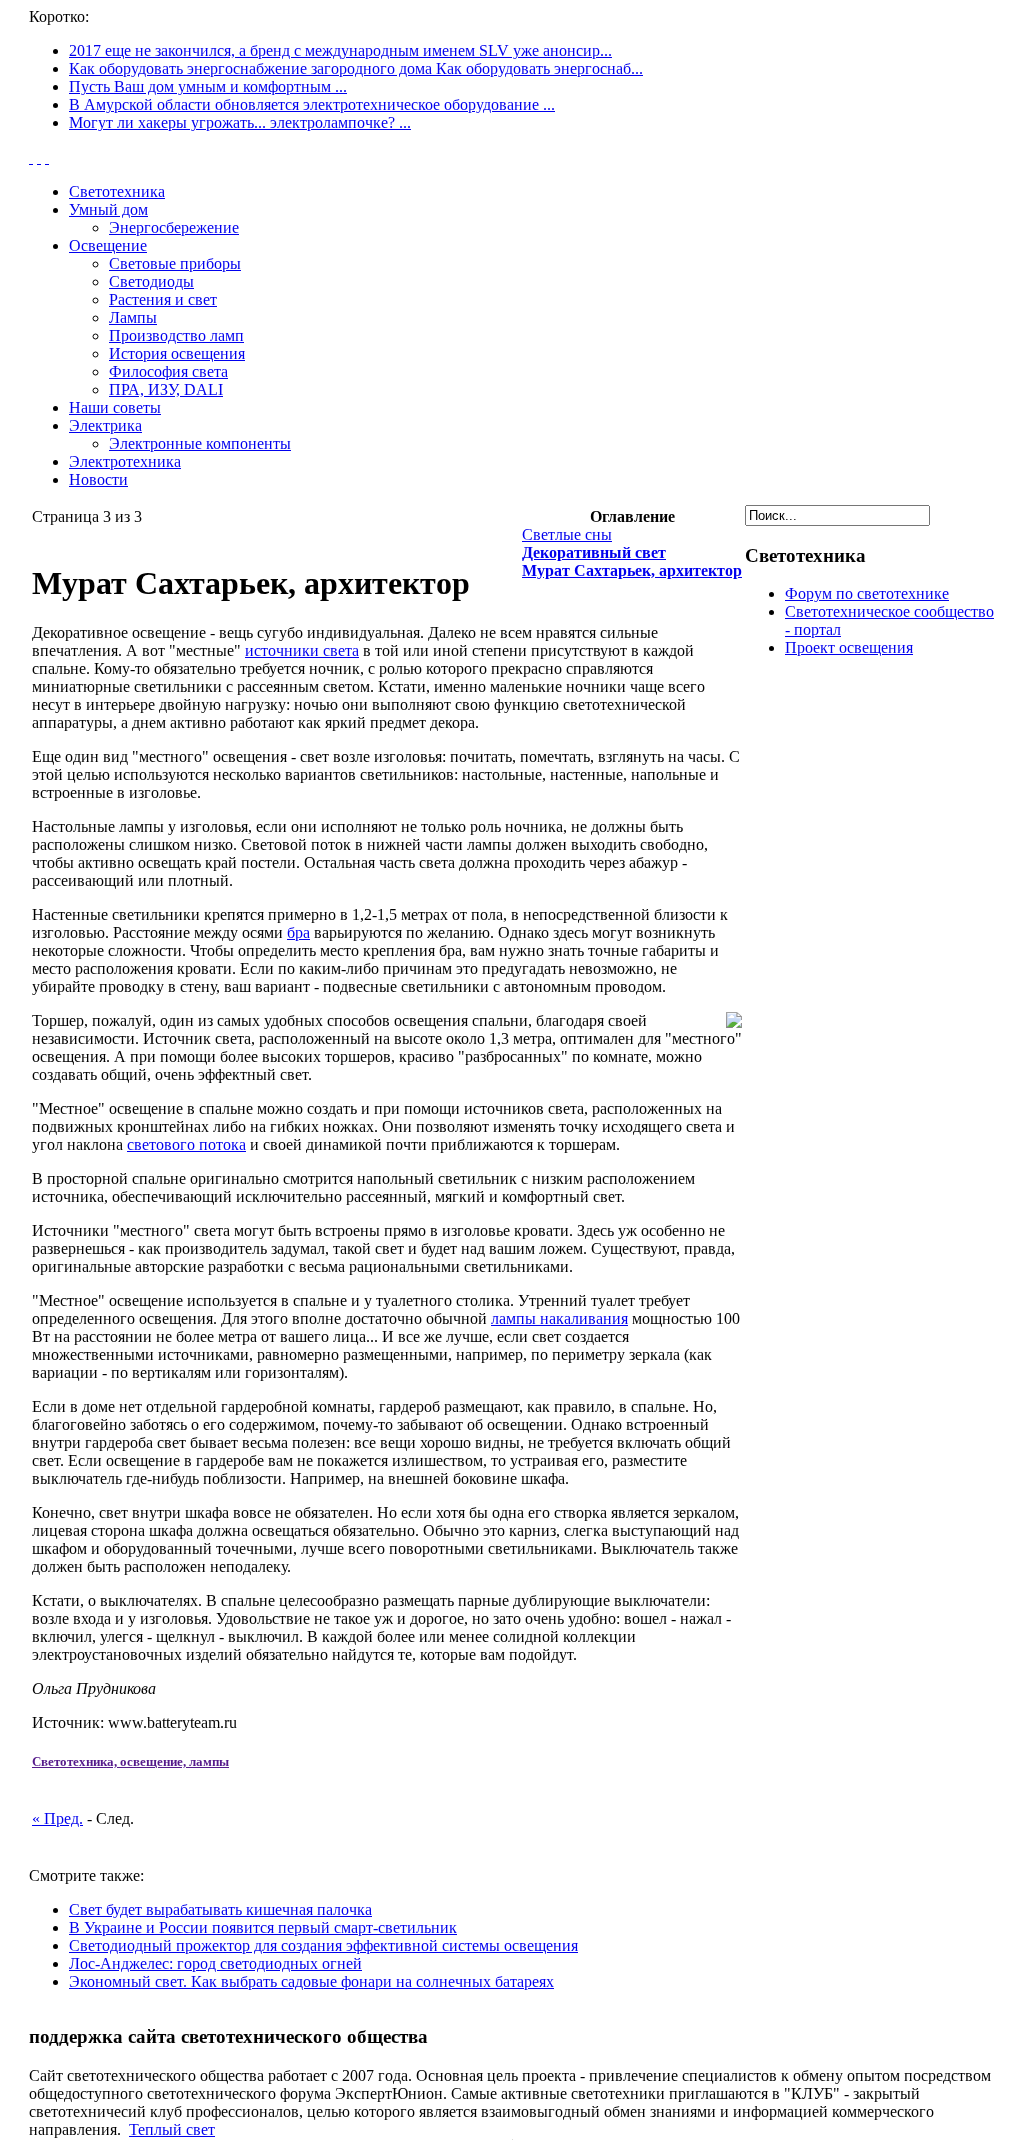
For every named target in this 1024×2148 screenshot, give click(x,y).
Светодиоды (151, 281)
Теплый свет (172, 2129)
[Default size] (39, 157)
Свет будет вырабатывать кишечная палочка (220, 1909)
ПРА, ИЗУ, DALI (166, 389)
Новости (98, 479)
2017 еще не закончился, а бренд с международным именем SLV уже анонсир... (340, 50)
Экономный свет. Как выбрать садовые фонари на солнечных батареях (311, 1981)
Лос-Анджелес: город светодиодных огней (215, 1963)
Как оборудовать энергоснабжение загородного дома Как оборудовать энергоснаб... (356, 68)
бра (298, 932)
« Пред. (57, 1818)
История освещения (177, 353)
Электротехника (125, 461)
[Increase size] (31, 157)
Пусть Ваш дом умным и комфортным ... (208, 86)
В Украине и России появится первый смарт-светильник (263, 1927)
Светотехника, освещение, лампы (130, 1761)
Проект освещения (849, 647)
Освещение (108, 245)
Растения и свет (163, 299)
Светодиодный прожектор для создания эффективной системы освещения (323, 1945)
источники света (302, 650)
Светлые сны (567, 534)
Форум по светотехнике (867, 593)
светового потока (186, 1144)
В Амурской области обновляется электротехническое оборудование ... (312, 104)
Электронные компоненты (200, 443)
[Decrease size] (47, 157)
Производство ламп (176, 335)
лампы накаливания (559, 1318)
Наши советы (115, 407)
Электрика (105, 425)
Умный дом (108, 209)
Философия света (168, 371)
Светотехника (117, 191)
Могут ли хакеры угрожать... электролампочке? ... (240, 122)
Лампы (133, 317)
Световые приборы (175, 263)
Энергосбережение (174, 227)
